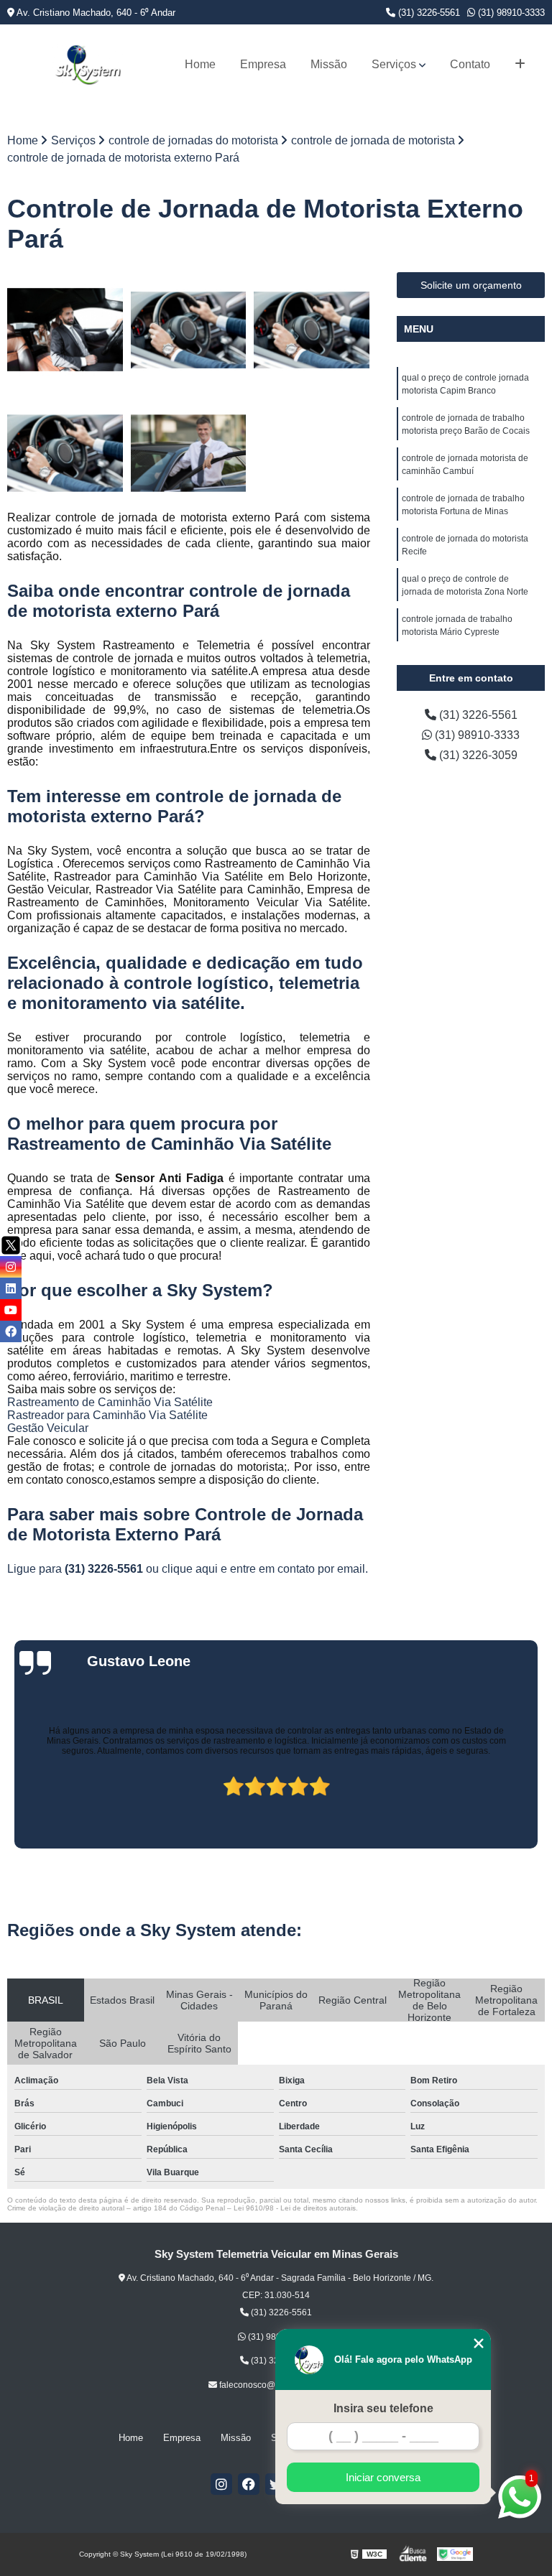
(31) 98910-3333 (510, 13)
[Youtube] (11, 1310)
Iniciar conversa (383, 2477)
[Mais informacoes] (520, 65)
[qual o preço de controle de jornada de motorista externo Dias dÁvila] (312, 330)
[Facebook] (249, 2484)
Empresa (263, 64)
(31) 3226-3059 (477, 755)
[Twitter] (11, 1245)
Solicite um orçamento (471, 285)
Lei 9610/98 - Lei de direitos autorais (295, 2208)
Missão (329, 64)
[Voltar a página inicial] (88, 65)
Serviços (394, 64)
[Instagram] (221, 2484)
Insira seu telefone (383, 2408)
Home (200, 64)
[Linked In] (11, 1288)
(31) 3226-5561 (428, 13)
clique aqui (190, 1569)
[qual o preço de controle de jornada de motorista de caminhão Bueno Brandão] (189, 330)
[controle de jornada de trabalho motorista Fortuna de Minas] (65, 453)
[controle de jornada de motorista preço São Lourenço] (189, 453)
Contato (470, 64)
